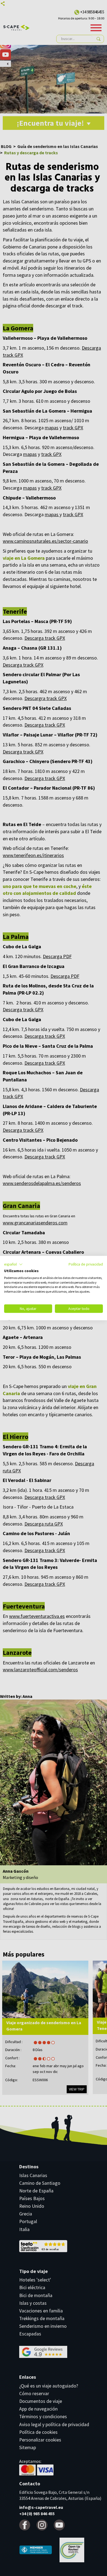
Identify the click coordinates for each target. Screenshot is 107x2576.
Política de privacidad (86, 1264)
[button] (13, 1264)
